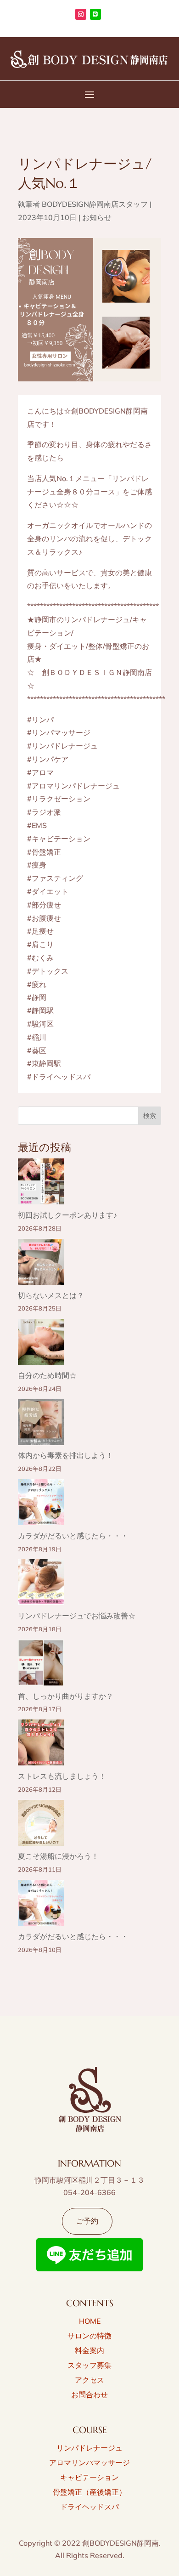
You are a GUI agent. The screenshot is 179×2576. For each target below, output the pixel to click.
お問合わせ (89, 2394)
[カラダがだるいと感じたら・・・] (41, 1504)
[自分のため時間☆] (41, 1344)
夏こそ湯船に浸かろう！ (58, 1856)
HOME (90, 2321)
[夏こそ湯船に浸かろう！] (41, 1825)
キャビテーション (89, 2477)
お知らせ (97, 217)
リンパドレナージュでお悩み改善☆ (77, 1616)
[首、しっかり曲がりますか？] (41, 1665)
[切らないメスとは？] (41, 1264)
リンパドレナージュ (89, 2448)
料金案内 (89, 2350)
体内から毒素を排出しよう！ (66, 1455)
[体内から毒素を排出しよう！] (41, 1424)
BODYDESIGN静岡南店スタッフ (95, 204)
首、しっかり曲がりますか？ (66, 1696)
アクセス (89, 2380)
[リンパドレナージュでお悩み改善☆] (41, 1584)
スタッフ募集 (89, 2365)
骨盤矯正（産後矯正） (89, 2492)
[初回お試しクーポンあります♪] (41, 1183)
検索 (150, 1116)
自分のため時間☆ (47, 1375)
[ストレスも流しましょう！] (41, 1745)
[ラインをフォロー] (95, 14)
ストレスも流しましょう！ (62, 1776)
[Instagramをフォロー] (81, 14)
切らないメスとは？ (51, 1295)
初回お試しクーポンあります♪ (67, 1215)
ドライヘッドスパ (89, 2507)
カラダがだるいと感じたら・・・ (73, 1536)
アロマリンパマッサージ (89, 2463)
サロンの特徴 (89, 2336)
